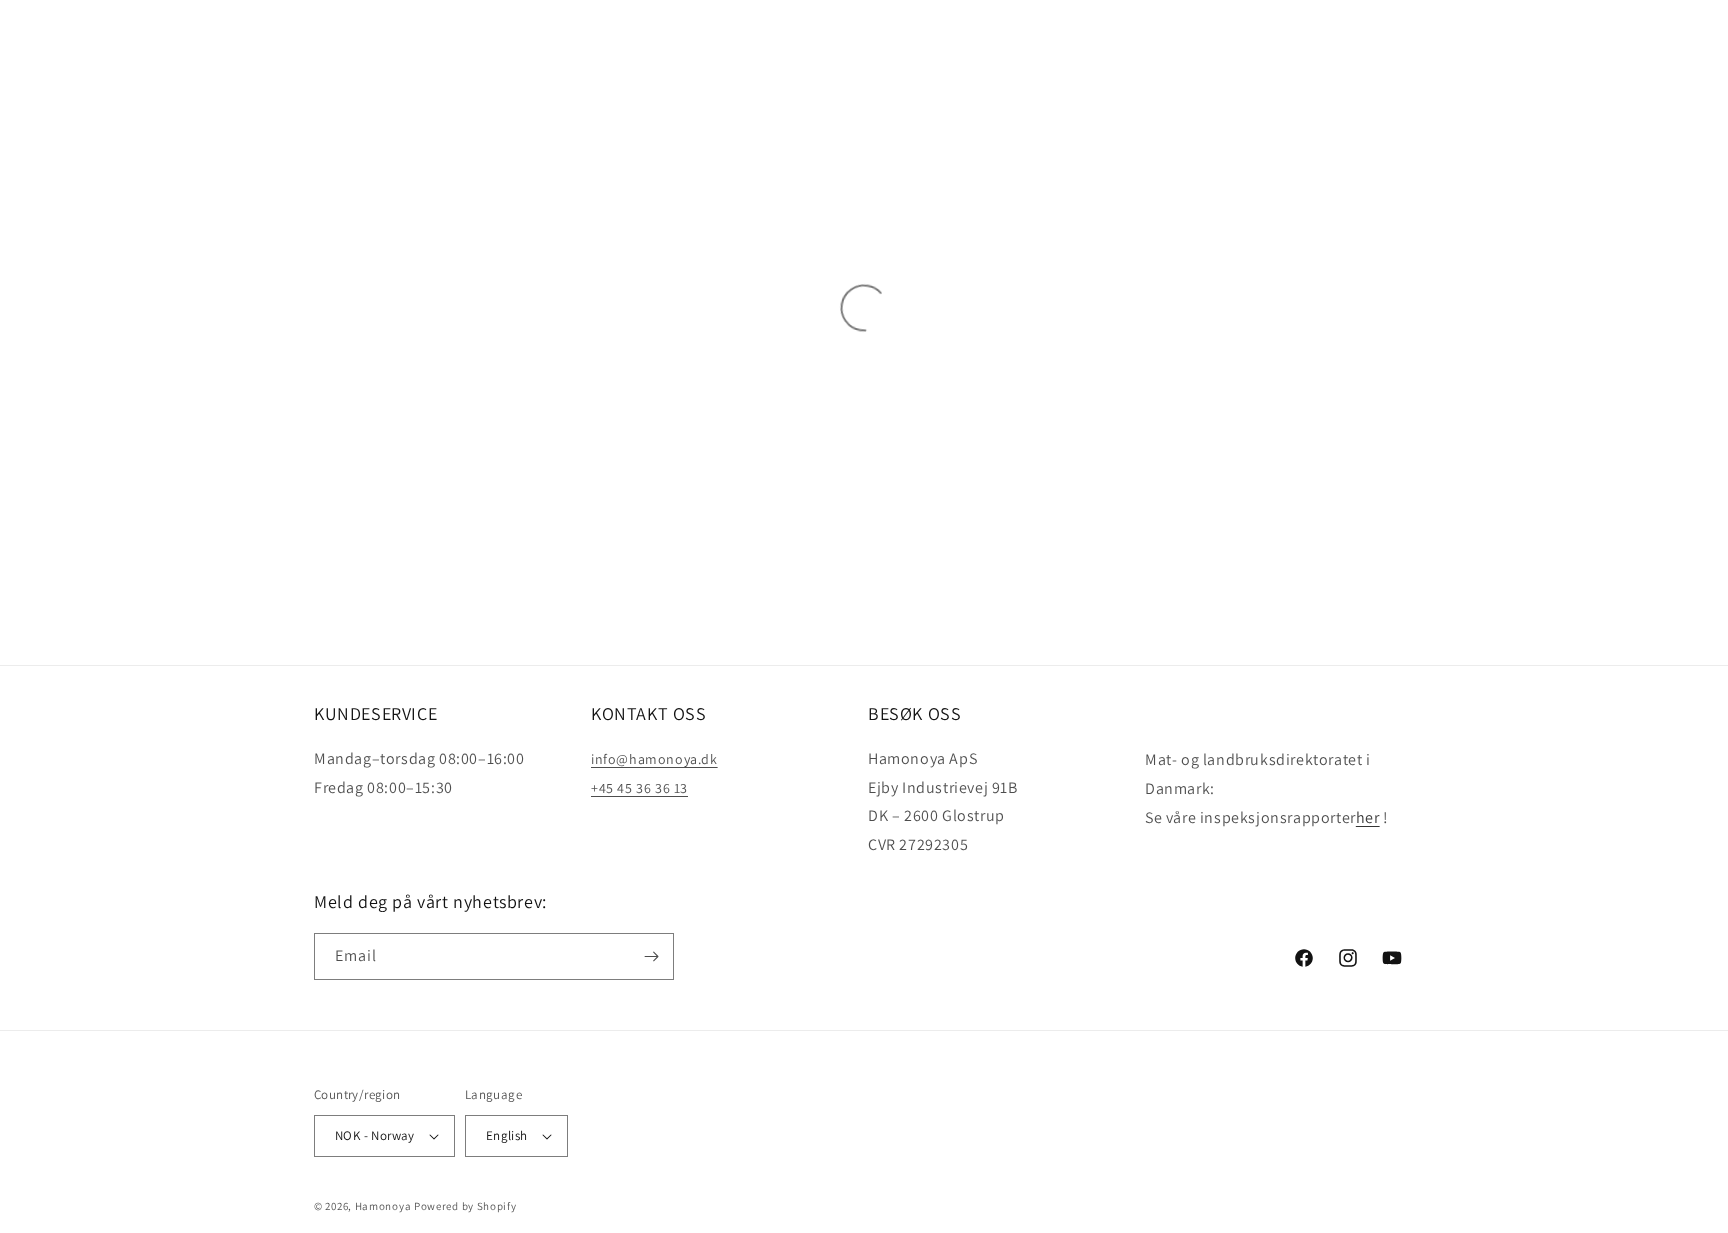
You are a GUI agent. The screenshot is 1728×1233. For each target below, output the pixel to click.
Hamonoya (383, 1206)
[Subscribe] (651, 956)
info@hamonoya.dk (654, 759)
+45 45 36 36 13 (639, 788)
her (1368, 817)
